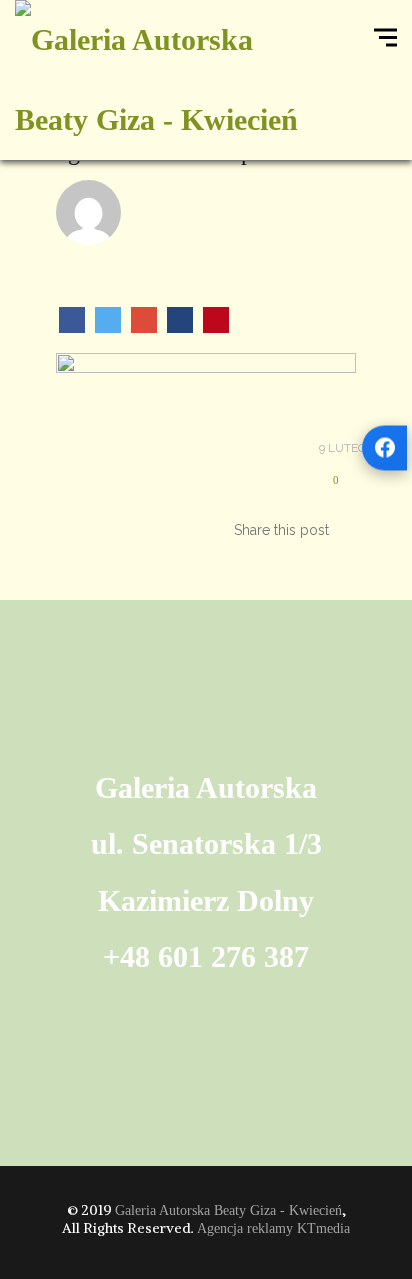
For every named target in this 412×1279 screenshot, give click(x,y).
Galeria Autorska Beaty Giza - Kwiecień (228, 1210)
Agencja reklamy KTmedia (273, 1228)
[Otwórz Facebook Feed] (384, 447)
